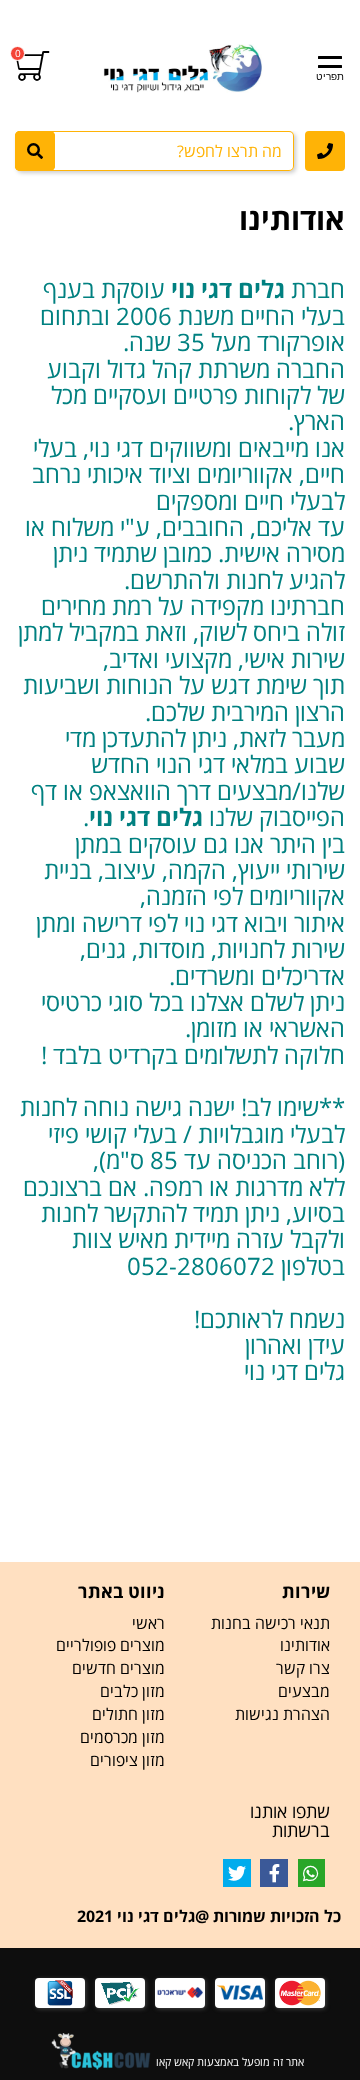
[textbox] (180, 913)
